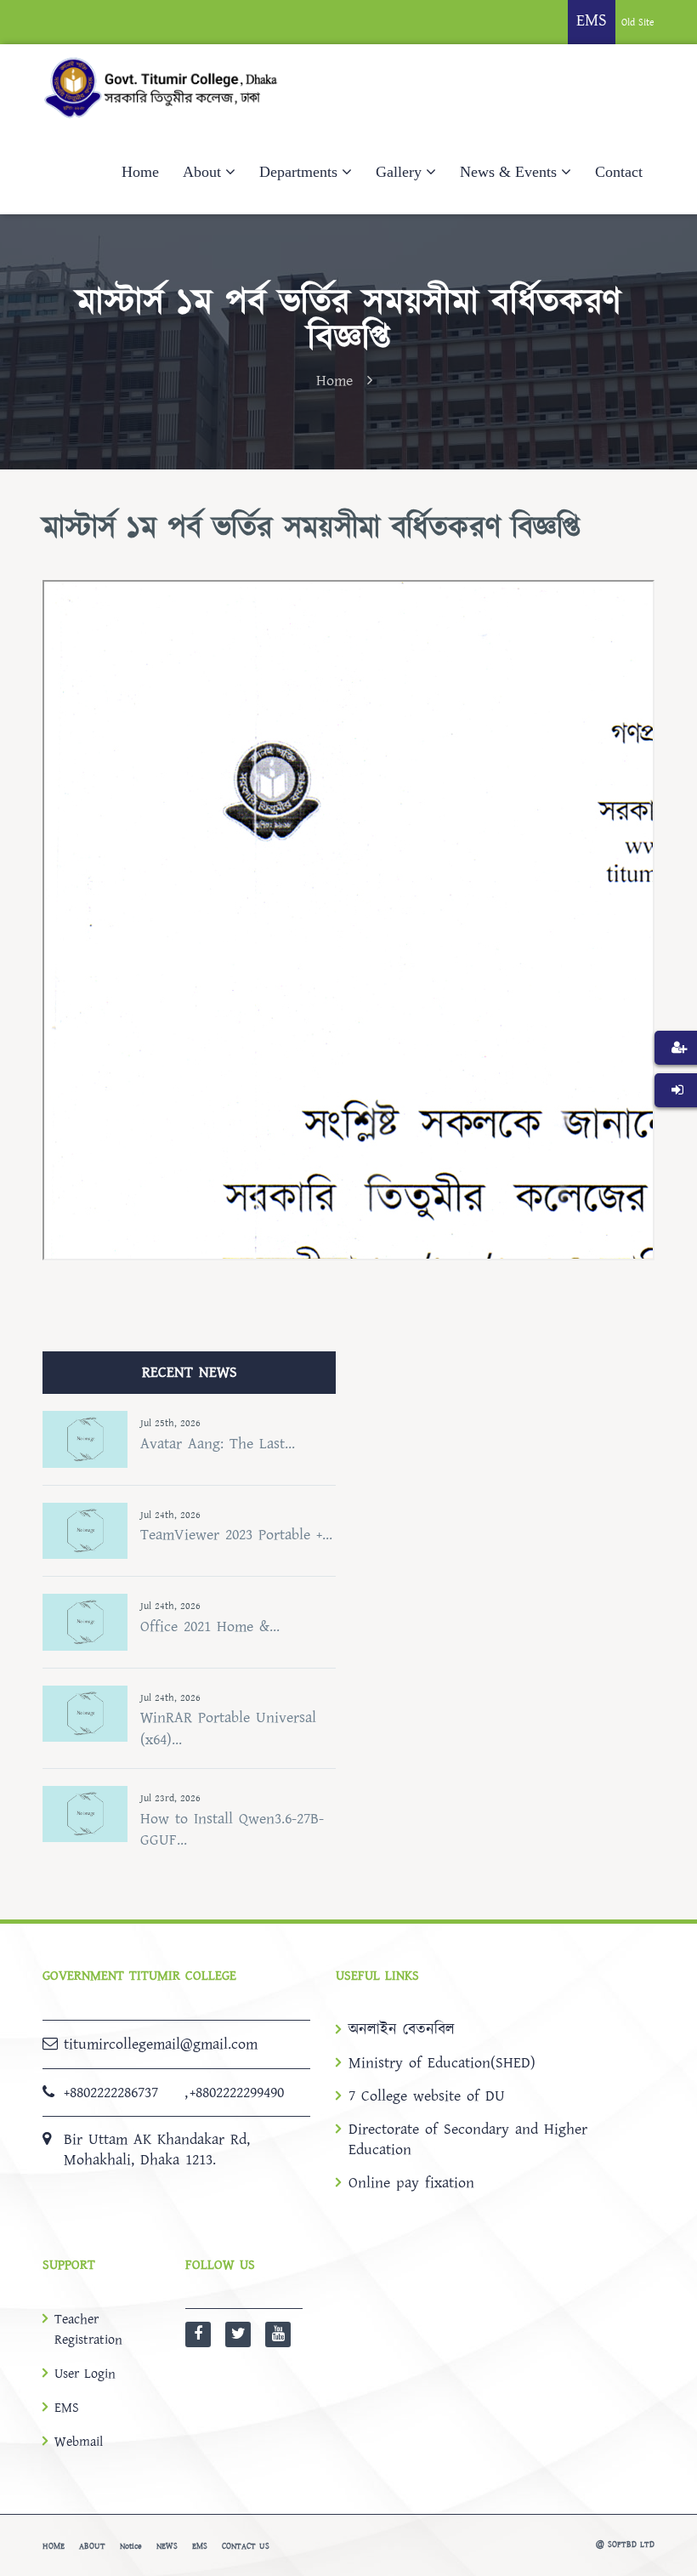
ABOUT (92, 2546)
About (202, 172)
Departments (298, 172)
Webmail (79, 2442)
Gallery (399, 172)
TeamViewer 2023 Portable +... (236, 1535)
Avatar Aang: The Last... (218, 1444)
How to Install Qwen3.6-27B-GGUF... (232, 1830)
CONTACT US (246, 2546)
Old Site (638, 23)
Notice (131, 2546)
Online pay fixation (411, 2183)
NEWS (167, 2546)
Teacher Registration (88, 2329)
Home (140, 172)
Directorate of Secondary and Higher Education (468, 2140)
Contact (619, 172)
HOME (54, 2546)
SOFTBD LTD (631, 2545)
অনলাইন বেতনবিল (402, 2030)
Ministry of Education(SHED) (442, 2063)
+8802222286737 (111, 2093)
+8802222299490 (237, 2093)
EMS (67, 2408)
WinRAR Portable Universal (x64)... (228, 1729)
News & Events (508, 172)
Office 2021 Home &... (210, 1626)
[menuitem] (676, 1073)
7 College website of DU (427, 2096)
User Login (85, 2374)
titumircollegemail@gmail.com (161, 2044)
